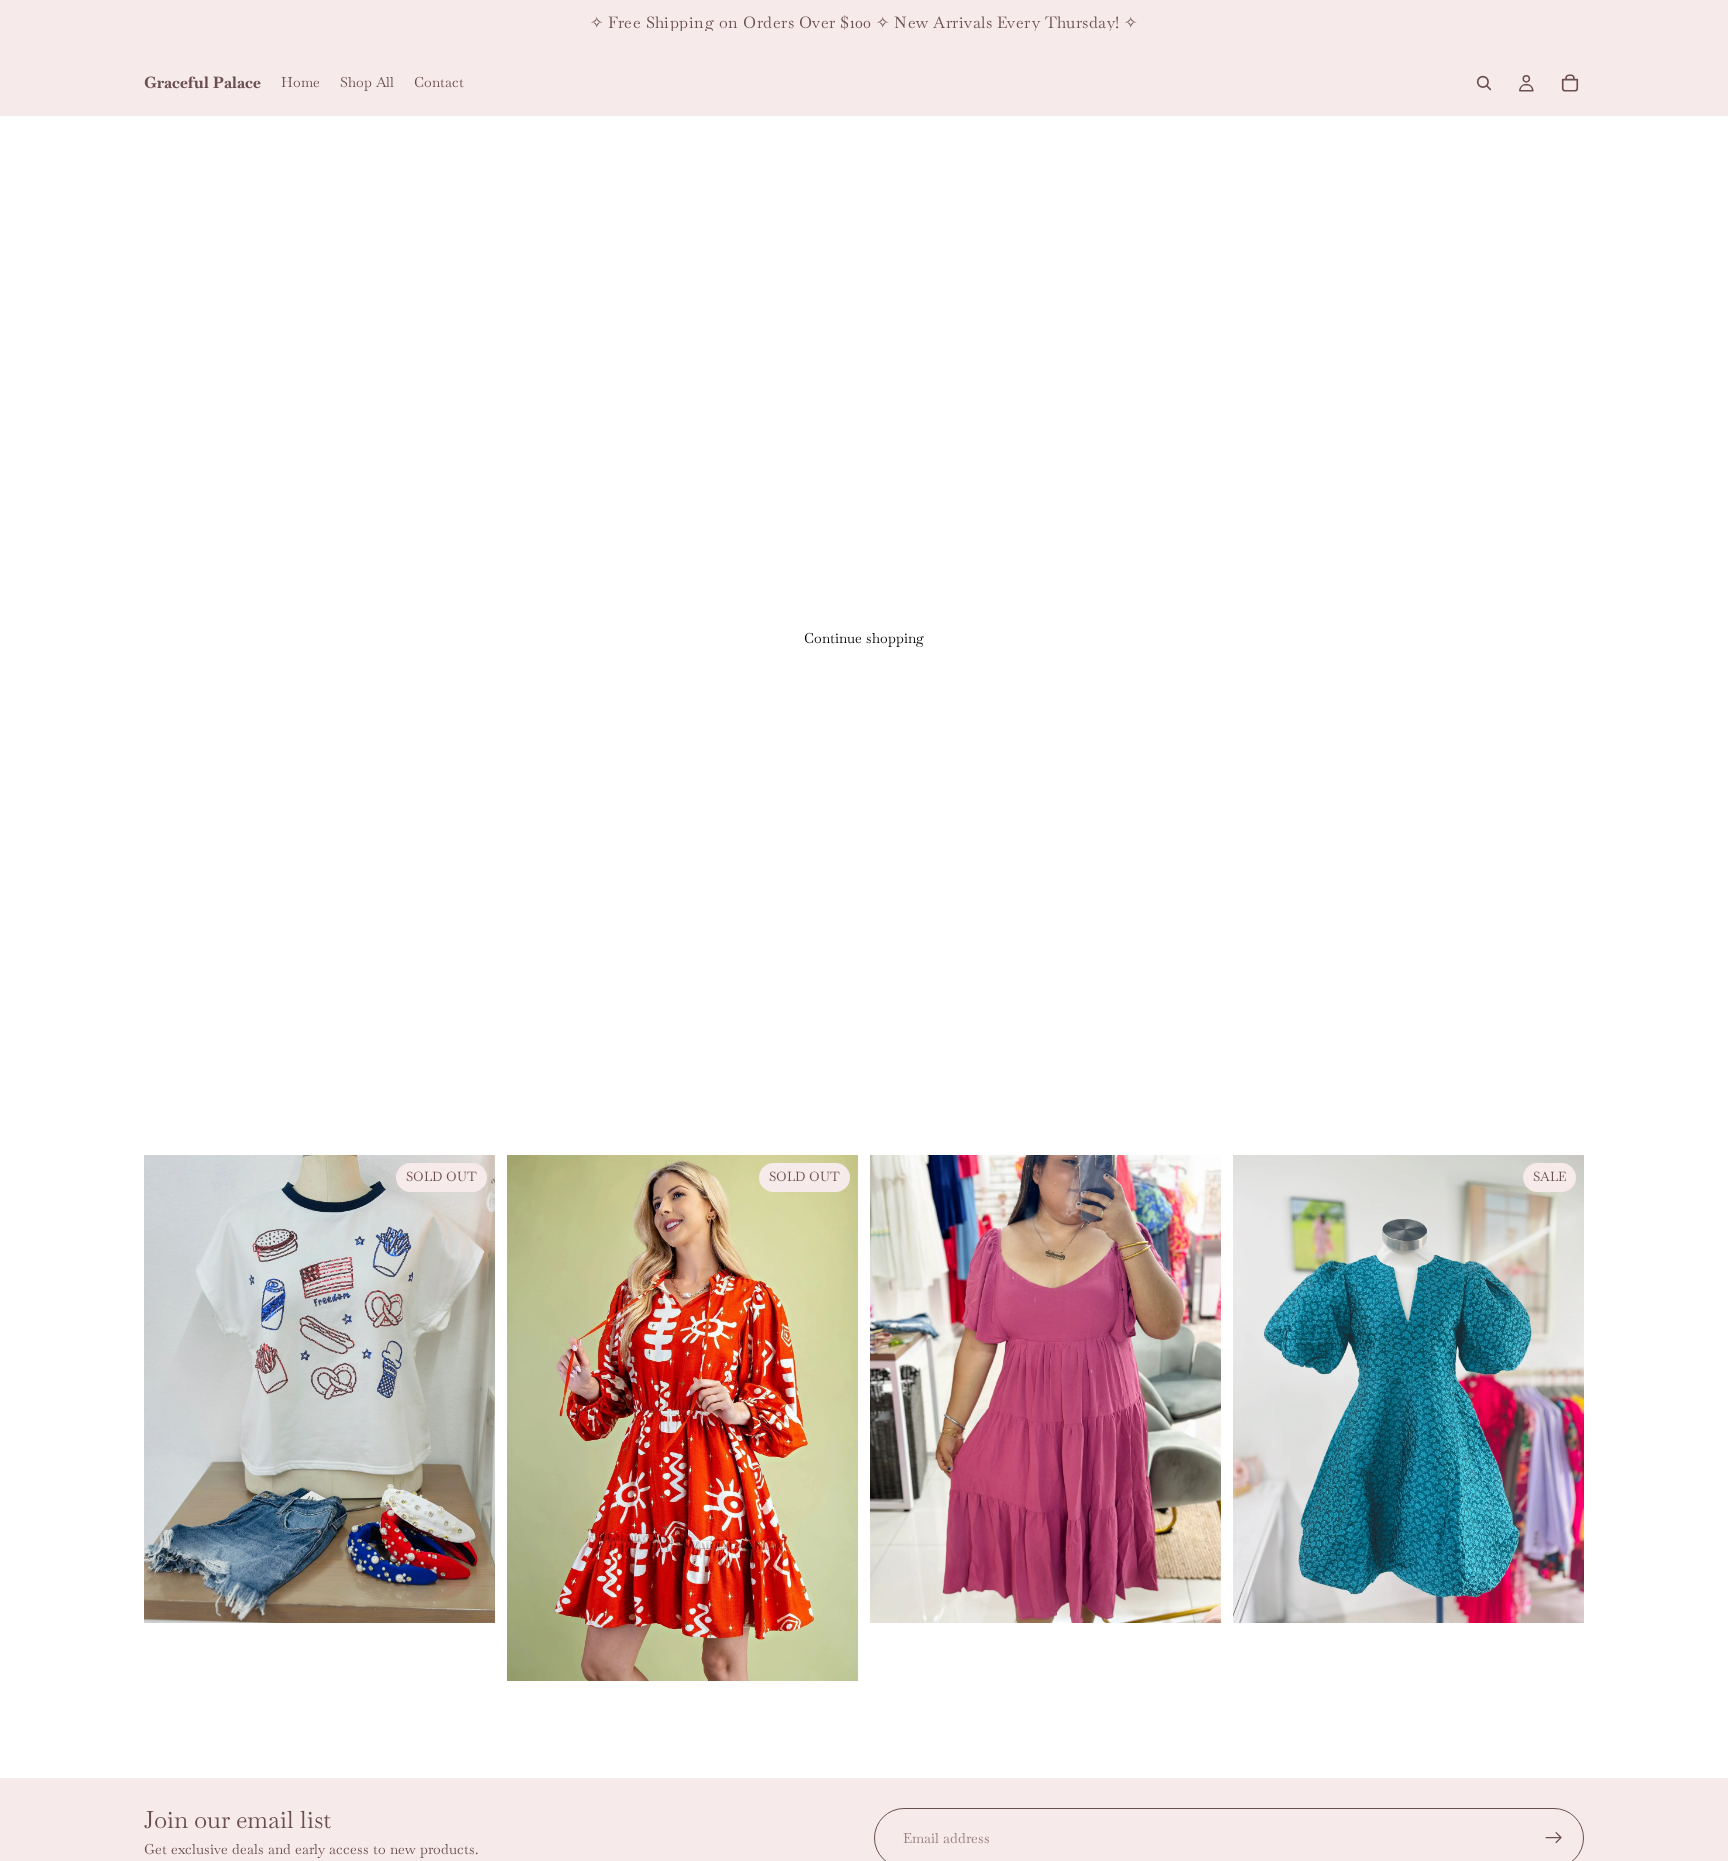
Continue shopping (864, 638)
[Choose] (1190, 1592)
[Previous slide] (900, 1389)
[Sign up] (1554, 1838)
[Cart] (1570, 83)
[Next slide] (1191, 1389)
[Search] (1484, 83)
